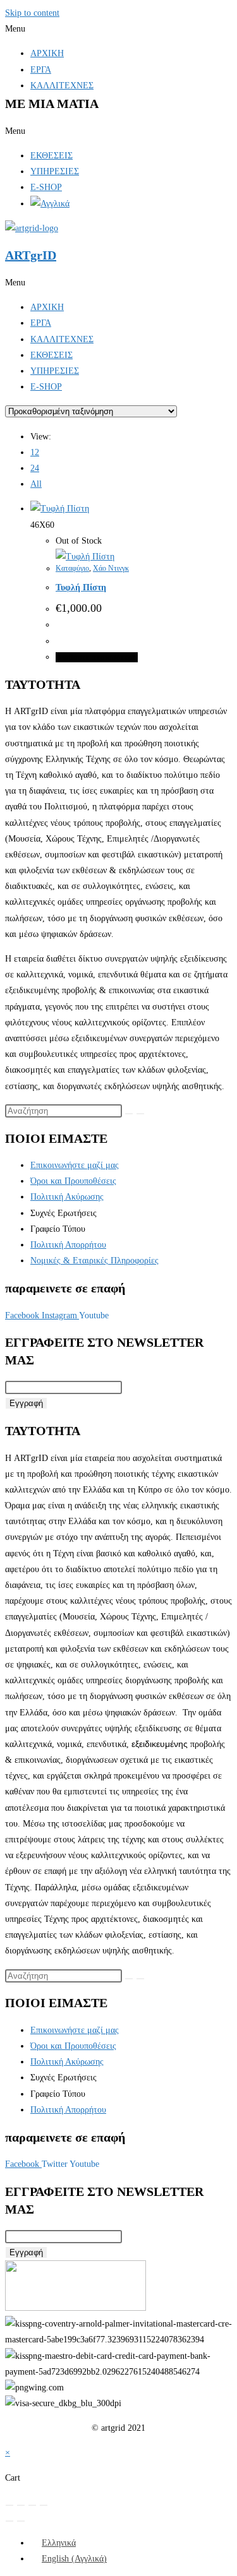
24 (35, 468)
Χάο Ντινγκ (111, 568)
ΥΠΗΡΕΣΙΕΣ (55, 171)
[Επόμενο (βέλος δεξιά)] (21, 2521)
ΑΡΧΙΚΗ (47, 53)
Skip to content (32, 13)
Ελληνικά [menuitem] (59, 2543)
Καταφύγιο (72, 568)
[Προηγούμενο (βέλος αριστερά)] (9, 2521)
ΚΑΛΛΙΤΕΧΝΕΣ (62, 86)
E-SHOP (46, 187)
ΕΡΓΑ (41, 70)
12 (35, 452)
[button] (118, 29)
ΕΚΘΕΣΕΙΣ (52, 156)
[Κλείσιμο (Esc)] (44, 2505)
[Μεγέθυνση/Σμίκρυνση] (9, 2505)
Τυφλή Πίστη (81, 587)
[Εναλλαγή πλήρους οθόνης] (21, 2505)
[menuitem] (53, 2543)
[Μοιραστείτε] (32, 2505)
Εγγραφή (26, 1403)
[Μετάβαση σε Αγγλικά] (50, 204)
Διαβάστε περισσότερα (97, 657)
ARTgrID (31, 255)
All (36, 484)
